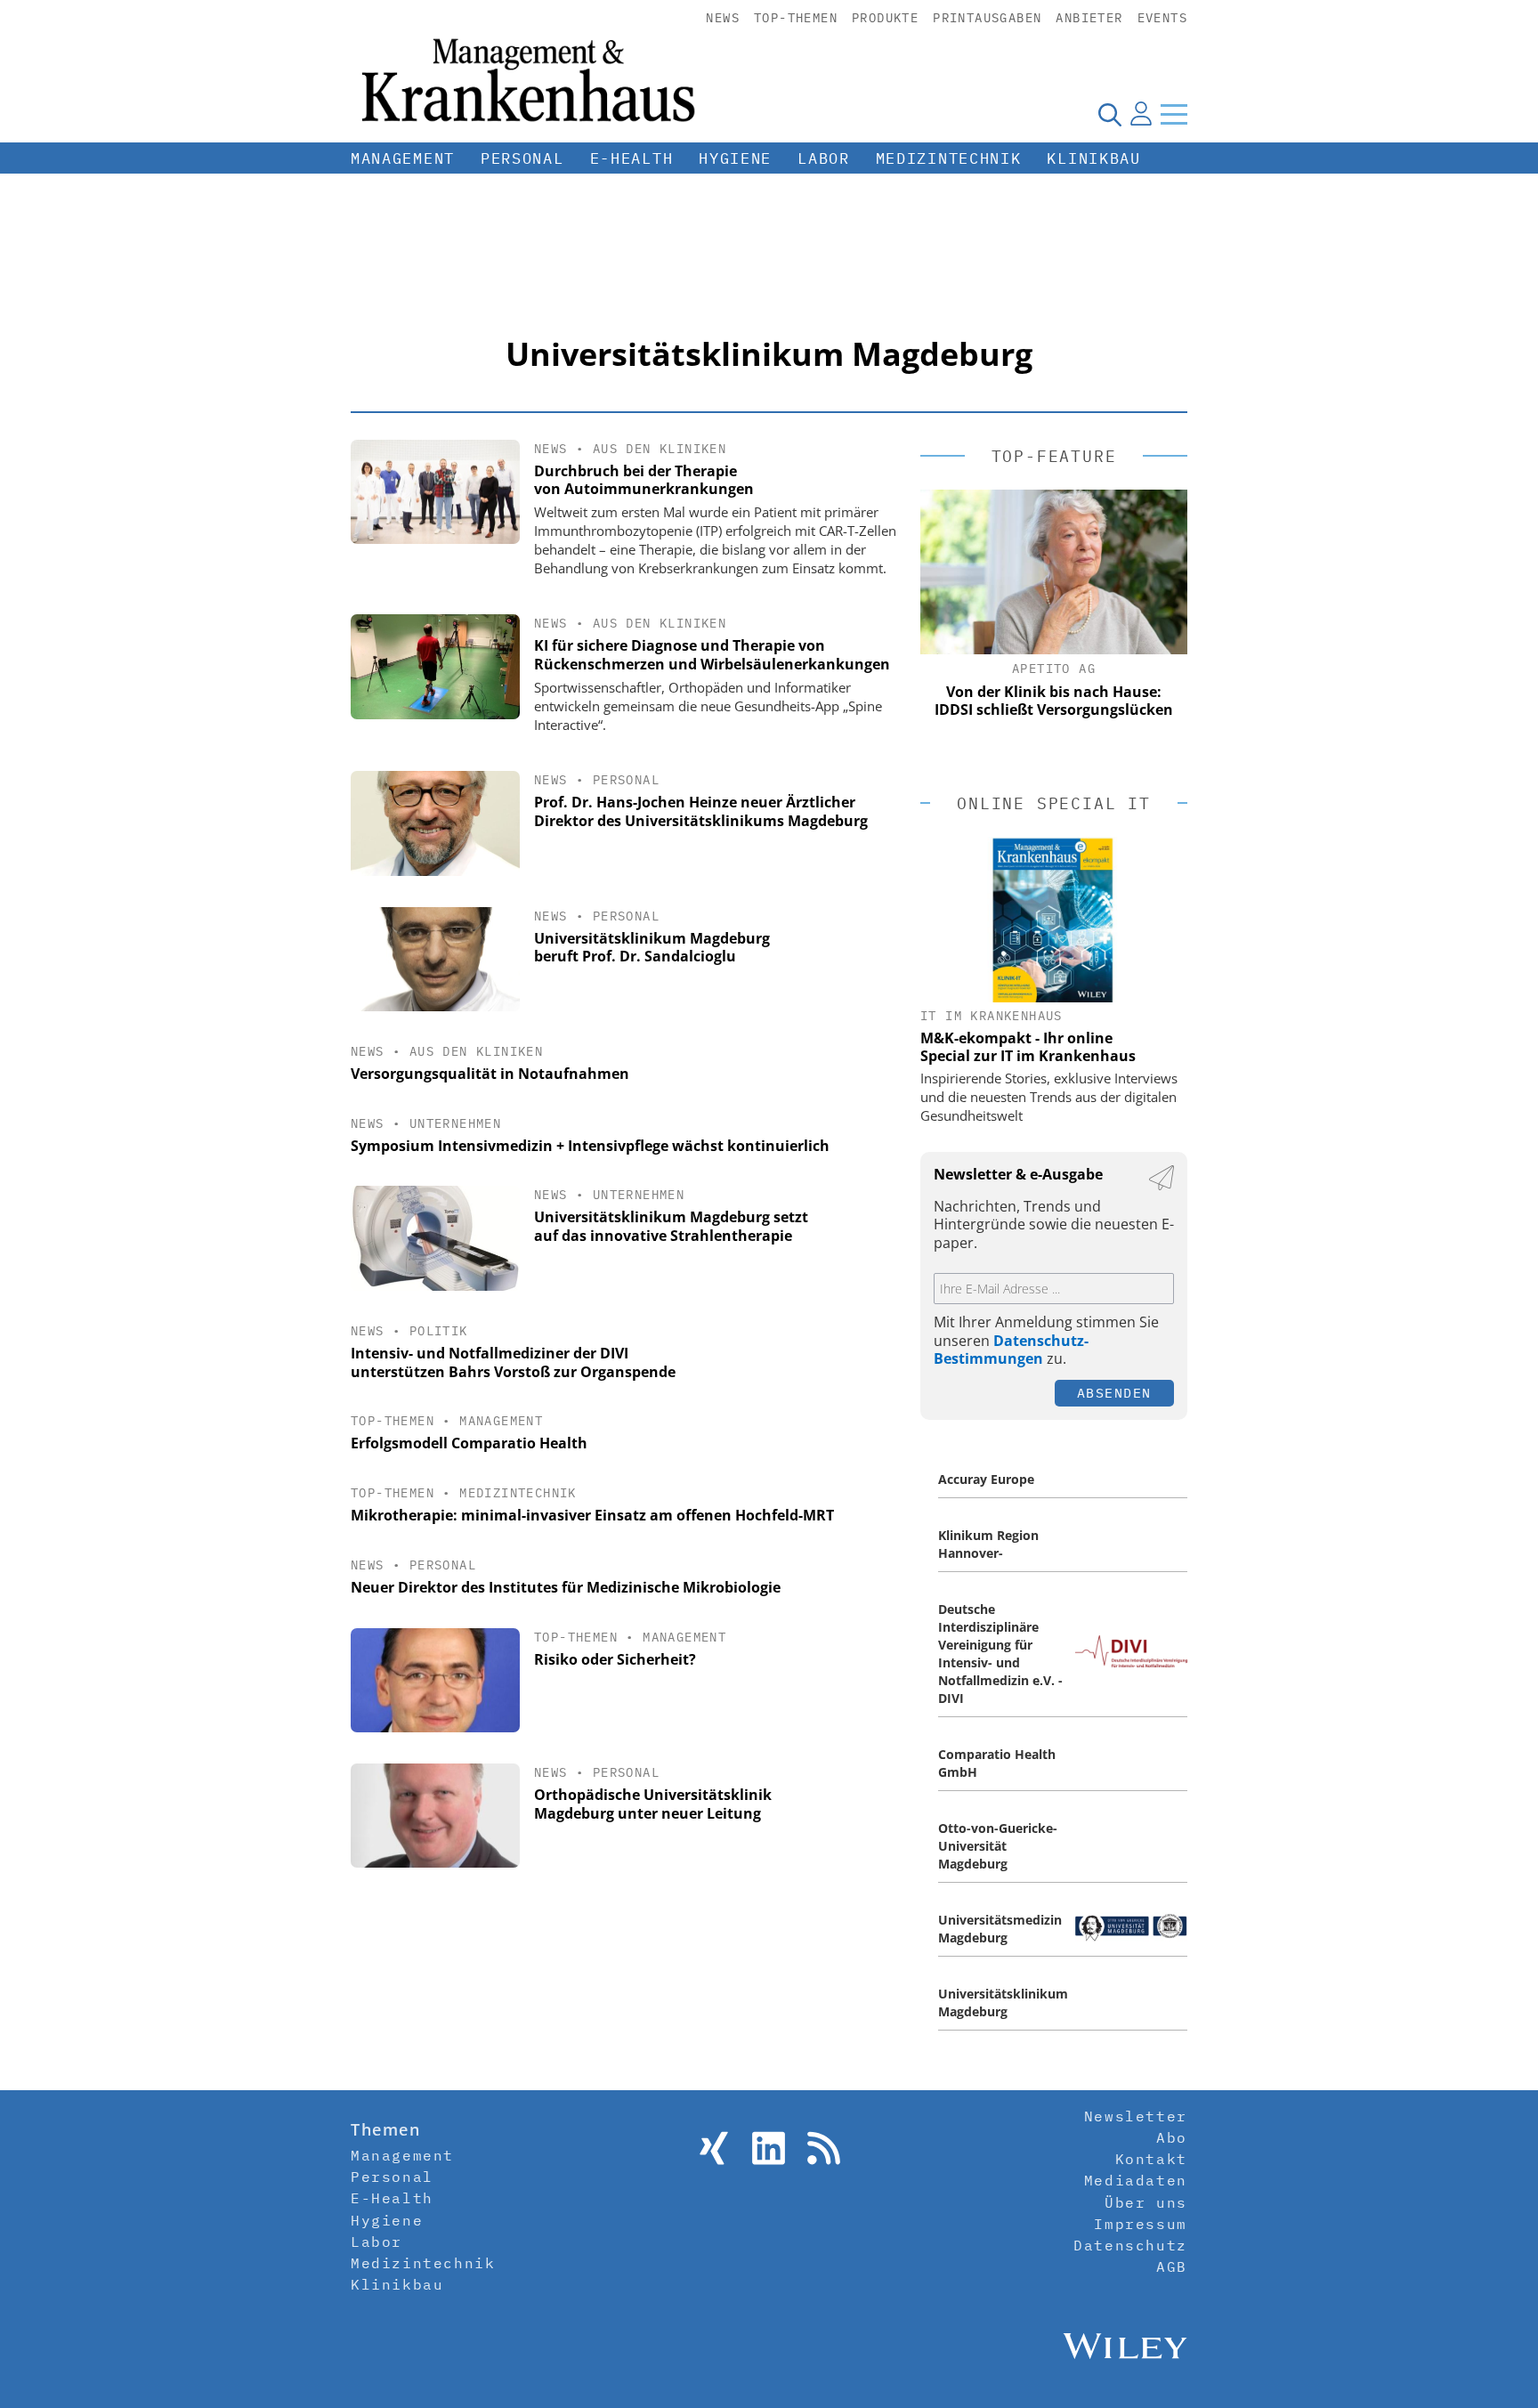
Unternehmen (455, 1123)
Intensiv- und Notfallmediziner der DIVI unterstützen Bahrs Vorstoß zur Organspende (513, 1362)
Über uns (1146, 2202)
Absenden (1114, 1393)
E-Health (632, 158)
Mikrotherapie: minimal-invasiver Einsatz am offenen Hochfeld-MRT (592, 1515)
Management (403, 158)
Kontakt (1151, 2159)
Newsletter (1136, 2116)
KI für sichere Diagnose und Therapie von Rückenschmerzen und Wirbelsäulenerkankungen (712, 655)
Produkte (885, 18)
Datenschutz (1130, 2245)
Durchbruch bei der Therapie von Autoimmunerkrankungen (644, 480)
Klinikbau (1093, 158)
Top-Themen (796, 18)
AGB (1172, 2266)
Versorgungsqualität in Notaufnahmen (490, 1074)
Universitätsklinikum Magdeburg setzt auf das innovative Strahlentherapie (671, 1226)
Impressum (1140, 2224)
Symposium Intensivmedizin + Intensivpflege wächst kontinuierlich (590, 1146)
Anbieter (1089, 18)
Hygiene (735, 158)
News (723, 18)
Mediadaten (1136, 2180)
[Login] (1141, 114)
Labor (824, 158)
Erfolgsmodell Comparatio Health (469, 1443)
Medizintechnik (949, 158)
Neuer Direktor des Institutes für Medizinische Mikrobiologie (566, 1587)
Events (1162, 18)
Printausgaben (987, 18)
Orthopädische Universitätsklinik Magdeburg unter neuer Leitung (653, 1804)
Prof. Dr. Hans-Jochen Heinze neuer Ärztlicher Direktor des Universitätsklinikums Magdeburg (701, 811)
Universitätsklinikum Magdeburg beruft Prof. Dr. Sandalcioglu (652, 948)
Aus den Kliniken (660, 449)
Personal (522, 158)
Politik (439, 1331)
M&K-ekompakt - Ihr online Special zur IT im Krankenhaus (1028, 1047)
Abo (1172, 2137)
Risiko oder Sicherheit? (615, 1659)
